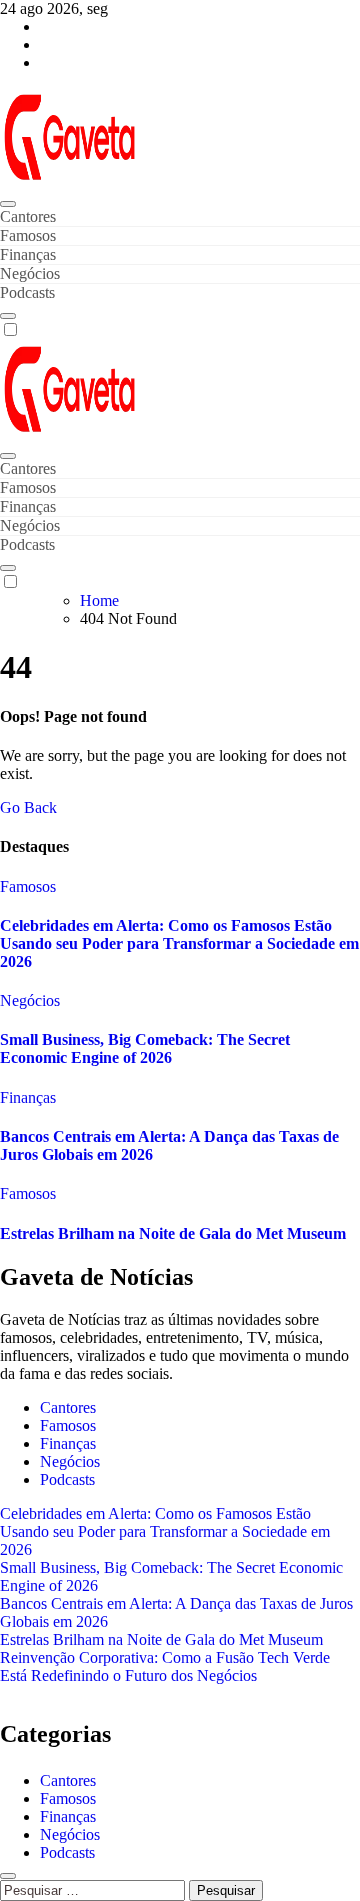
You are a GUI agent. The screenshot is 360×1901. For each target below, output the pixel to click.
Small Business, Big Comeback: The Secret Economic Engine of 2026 (145, 1048)
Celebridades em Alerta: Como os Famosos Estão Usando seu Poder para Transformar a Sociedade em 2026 (179, 943)
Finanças (28, 254)
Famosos (28, 235)
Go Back (28, 807)
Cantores (28, 216)
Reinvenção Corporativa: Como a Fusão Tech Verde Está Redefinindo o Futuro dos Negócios (165, 1666)
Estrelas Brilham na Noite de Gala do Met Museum (173, 1233)
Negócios (30, 273)
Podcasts (27, 292)
